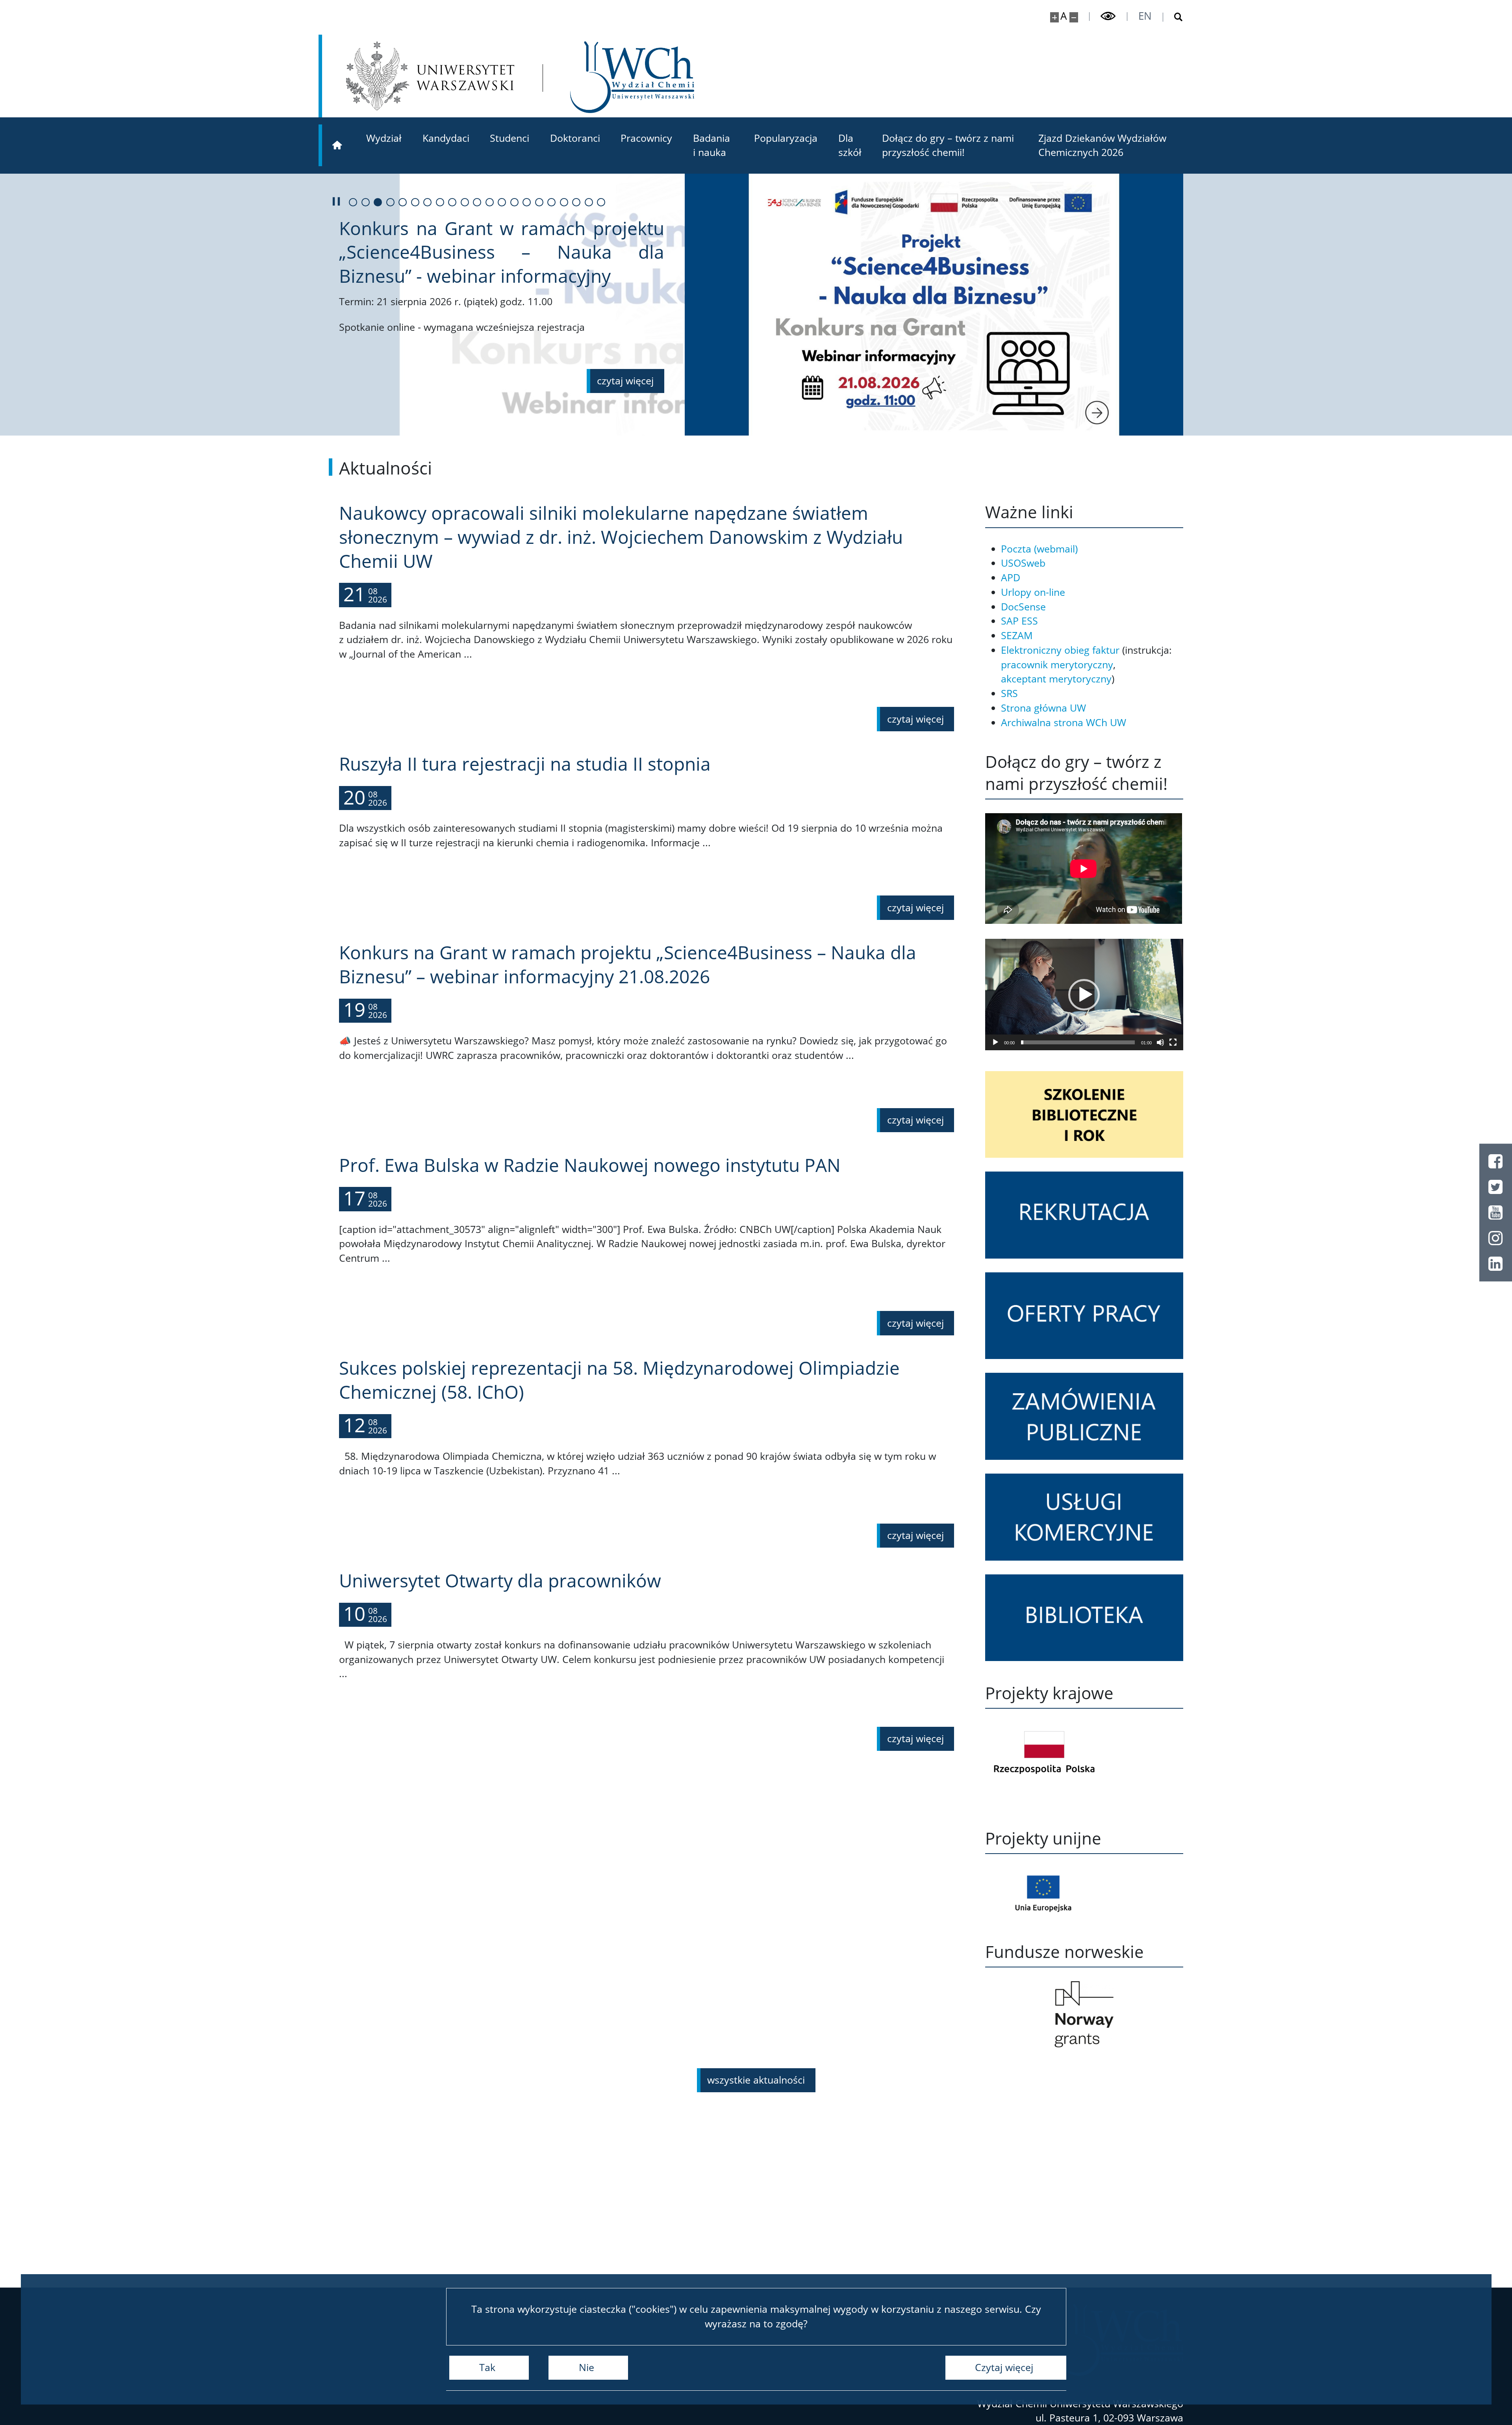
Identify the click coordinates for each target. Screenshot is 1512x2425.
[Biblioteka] (1084, 1618)
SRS (1009, 693)
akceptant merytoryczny (1056, 679)
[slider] (1078, 1042)
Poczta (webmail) (1039, 549)
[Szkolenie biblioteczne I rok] (1084, 1115)
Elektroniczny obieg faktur (1060, 650)
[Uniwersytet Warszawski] (430, 76)
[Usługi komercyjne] (1084, 1517)
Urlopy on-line (1033, 592)
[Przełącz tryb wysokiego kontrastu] (1108, 16)
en (1145, 16)
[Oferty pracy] (1084, 1316)
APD (1011, 578)
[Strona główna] (337, 145)
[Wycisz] (1160, 1042)
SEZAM (1017, 635)
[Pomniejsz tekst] (1074, 17)
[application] (1084, 995)
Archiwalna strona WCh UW (1064, 722)
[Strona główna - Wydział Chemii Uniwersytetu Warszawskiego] (632, 77)
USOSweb (1023, 563)
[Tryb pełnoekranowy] (1173, 1042)
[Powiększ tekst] (1055, 17)
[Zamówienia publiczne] (1084, 1416)
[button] (1084, 995)
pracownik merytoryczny (1057, 665)
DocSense (1023, 607)
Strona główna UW (1043, 708)
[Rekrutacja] (1084, 1215)
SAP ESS (1019, 621)
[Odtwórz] (995, 1042)
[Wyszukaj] (1173, 17)
